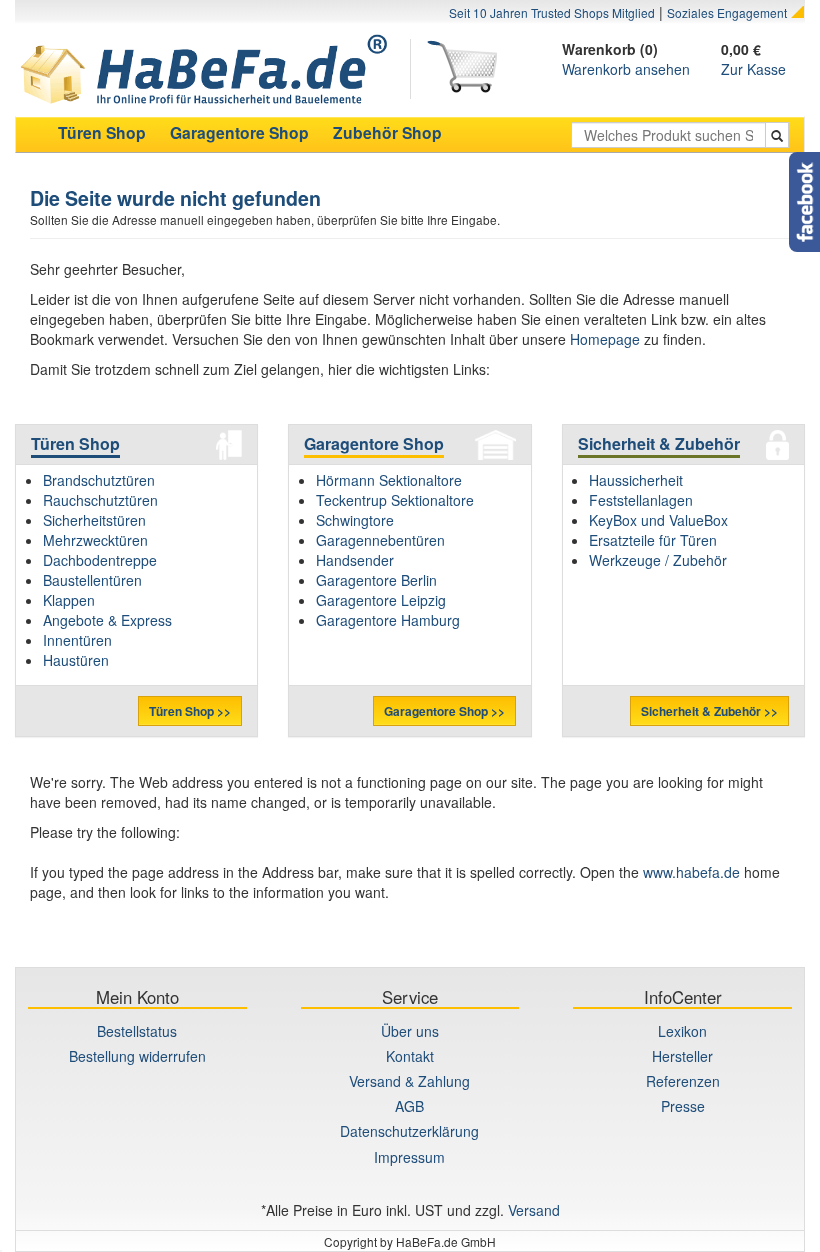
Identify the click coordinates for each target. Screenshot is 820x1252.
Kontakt (410, 1056)
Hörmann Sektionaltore (389, 480)
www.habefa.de (691, 872)
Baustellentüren (92, 580)
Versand (534, 1210)
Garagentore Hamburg (388, 620)
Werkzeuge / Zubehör (658, 560)
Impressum (409, 1157)
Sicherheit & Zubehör (659, 443)
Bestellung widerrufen (137, 1056)
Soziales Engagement (727, 12)
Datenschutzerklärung (409, 1131)
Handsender (355, 560)
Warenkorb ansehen (626, 69)
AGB (409, 1106)
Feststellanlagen (641, 500)
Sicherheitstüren (94, 520)
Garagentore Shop (374, 443)
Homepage (605, 339)
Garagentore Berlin (376, 580)
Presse (683, 1106)
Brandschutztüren (99, 480)
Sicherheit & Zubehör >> (709, 711)
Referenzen (683, 1081)
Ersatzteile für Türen (653, 540)
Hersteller (682, 1056)
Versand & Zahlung (409, 1081)
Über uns (410, 1031)
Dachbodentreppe (100, 560)
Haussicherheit (636, 480)
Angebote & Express (107, 620)
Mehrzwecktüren (95, 540)
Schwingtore (355, 520)
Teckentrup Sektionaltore (395, 500)
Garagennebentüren (380, 540)
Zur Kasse (753, 69)
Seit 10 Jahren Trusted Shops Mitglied (552, 12)
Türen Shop (75, 443)
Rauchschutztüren (100, 500)
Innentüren (77, 640)
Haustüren (76, 660)
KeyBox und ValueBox (658, 520)
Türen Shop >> (190, 711)
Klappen (69, 600)
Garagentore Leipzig (381, 600)
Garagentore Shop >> (444, 711)
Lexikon (682, 1031)
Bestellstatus (137, 1031)
